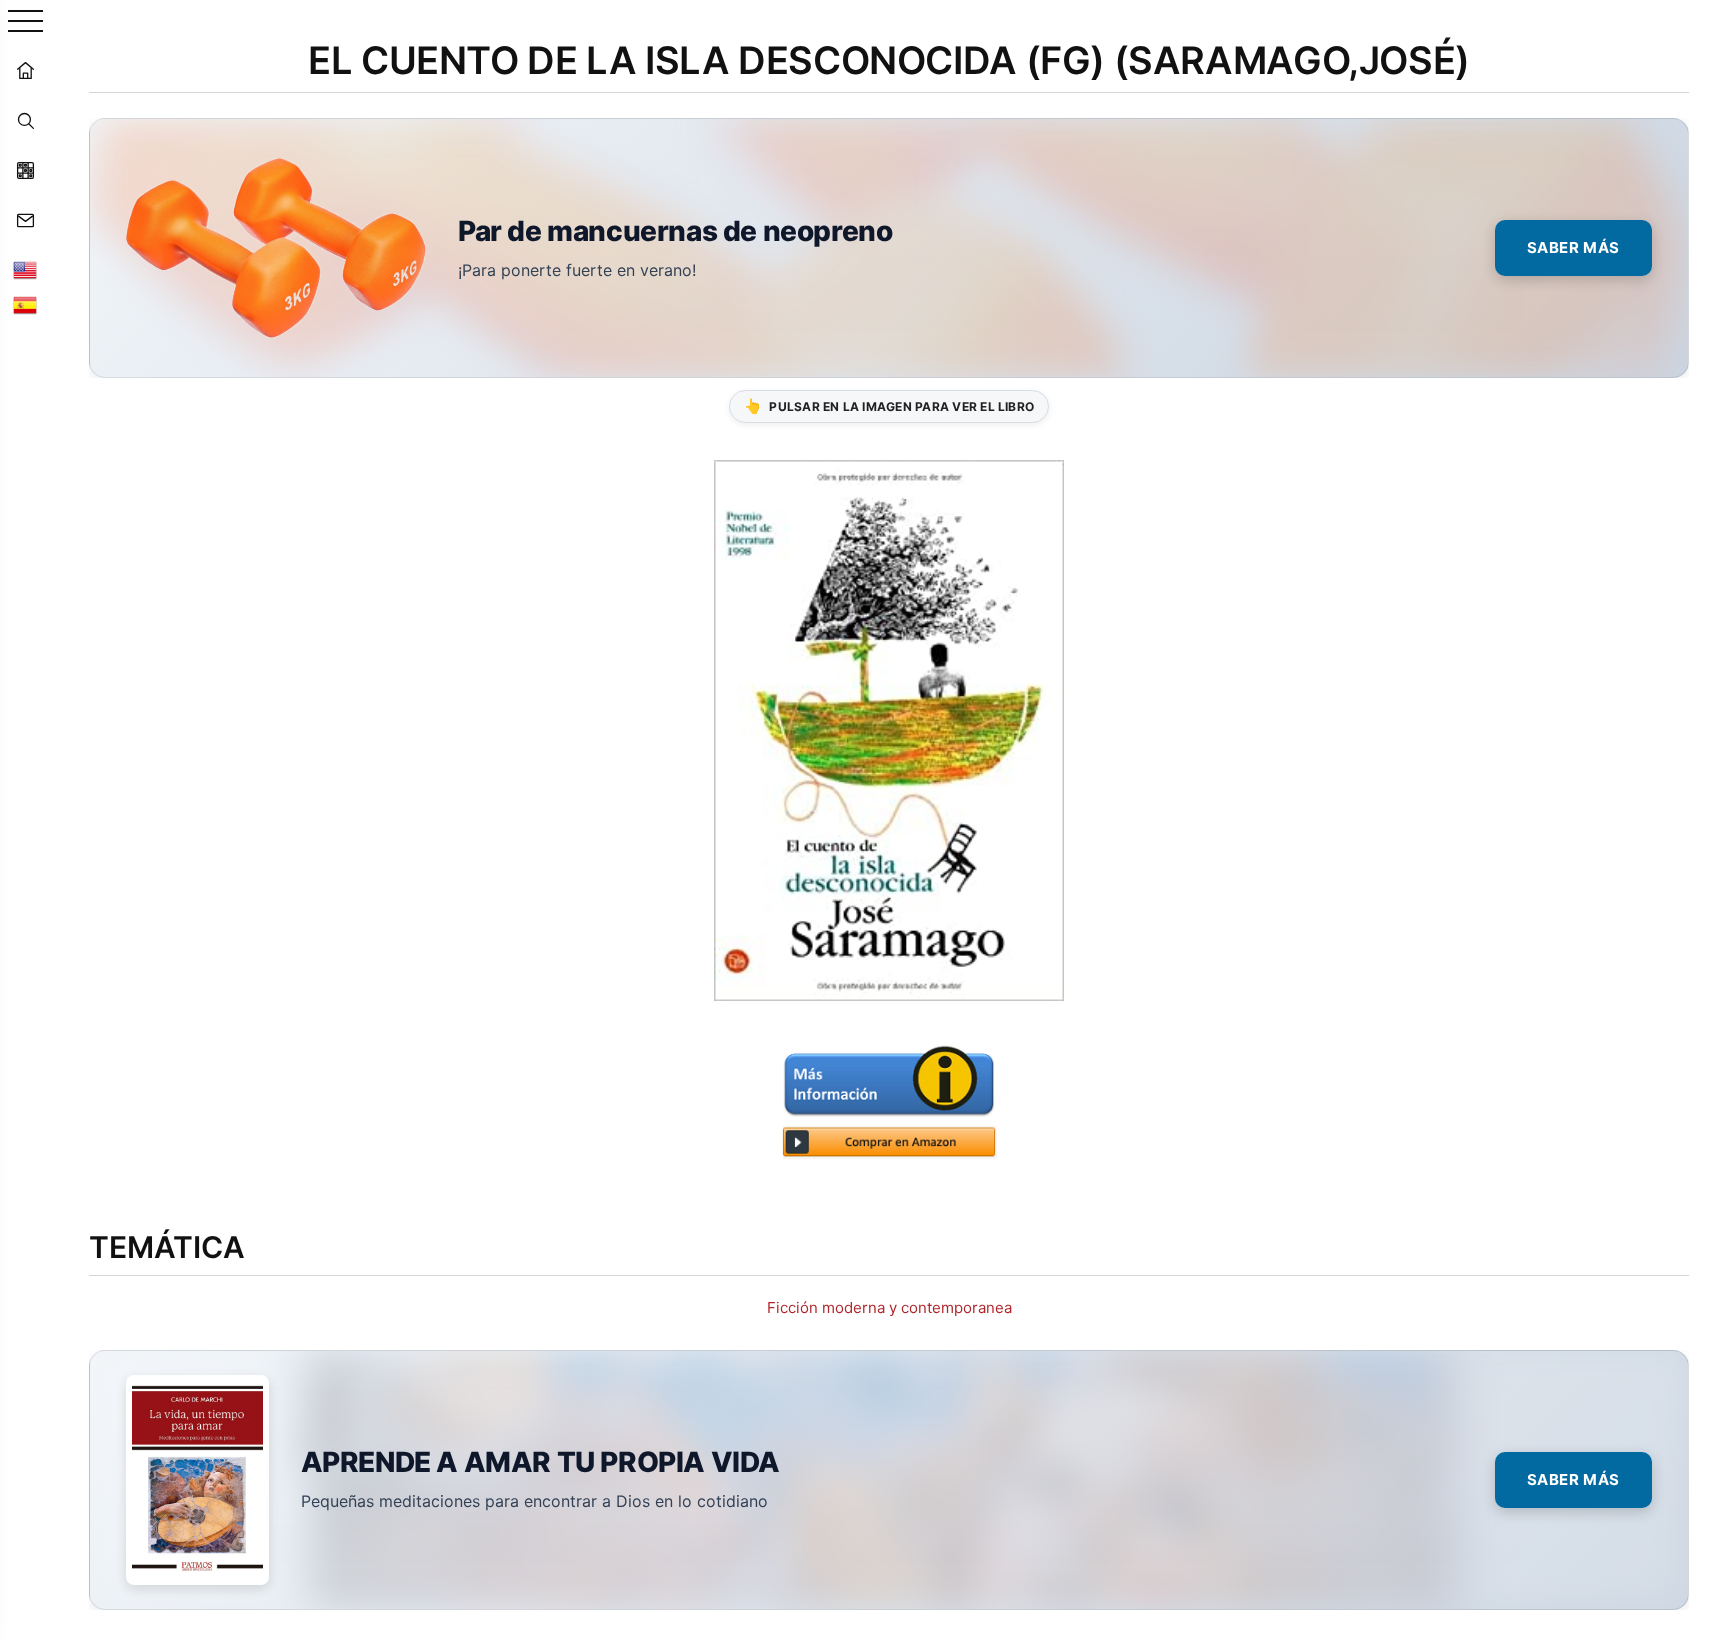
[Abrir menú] (25, 22)
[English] (25, 270)
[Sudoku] (25, 170)
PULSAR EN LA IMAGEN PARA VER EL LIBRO (889, 405)
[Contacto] (25, 220)
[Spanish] (25, 305)
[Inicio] (25, 70)
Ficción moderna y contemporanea (889, 1307)
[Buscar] (25, 120)
